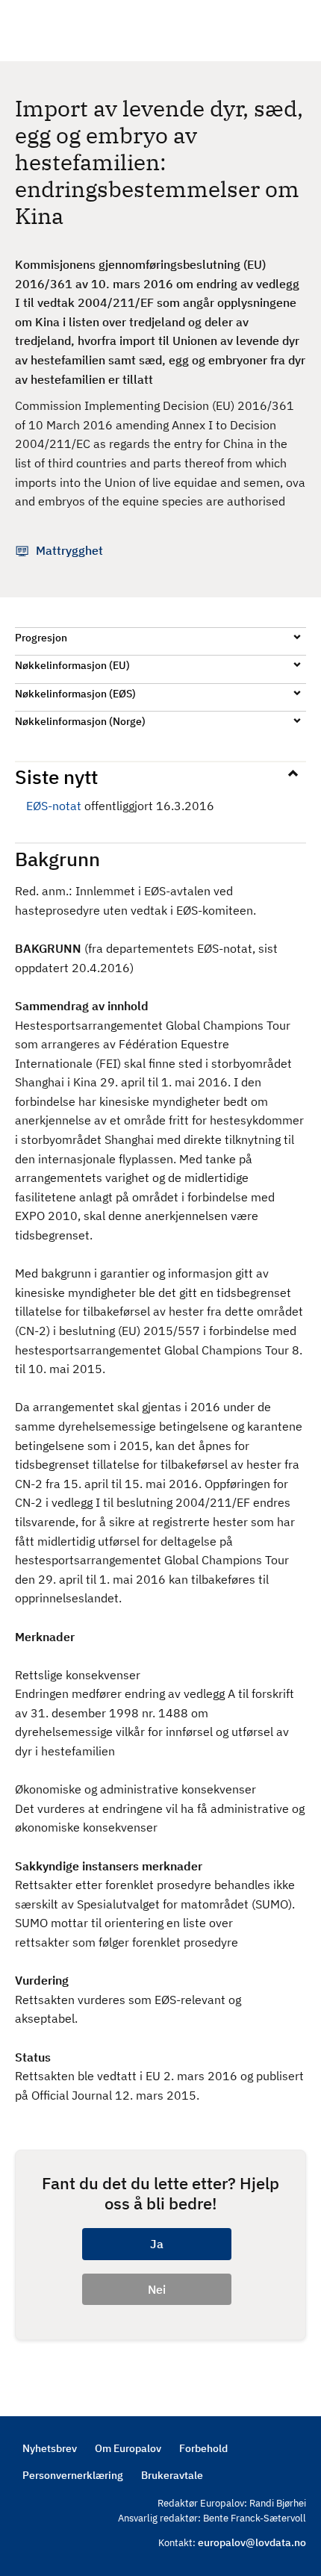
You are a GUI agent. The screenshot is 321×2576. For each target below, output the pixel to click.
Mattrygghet (69, 550)
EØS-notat (54, 806)
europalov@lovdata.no (252, 2542)
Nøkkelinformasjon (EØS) (75, 694)
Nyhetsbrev (50, 2448)
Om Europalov (128, 2448)
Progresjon (41, 638)
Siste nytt (56, 777)
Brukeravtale (172, 2475)
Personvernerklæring (73, 2475)
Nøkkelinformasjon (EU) (72, 665)
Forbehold (203, 2448)
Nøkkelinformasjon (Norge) (80, 721)
